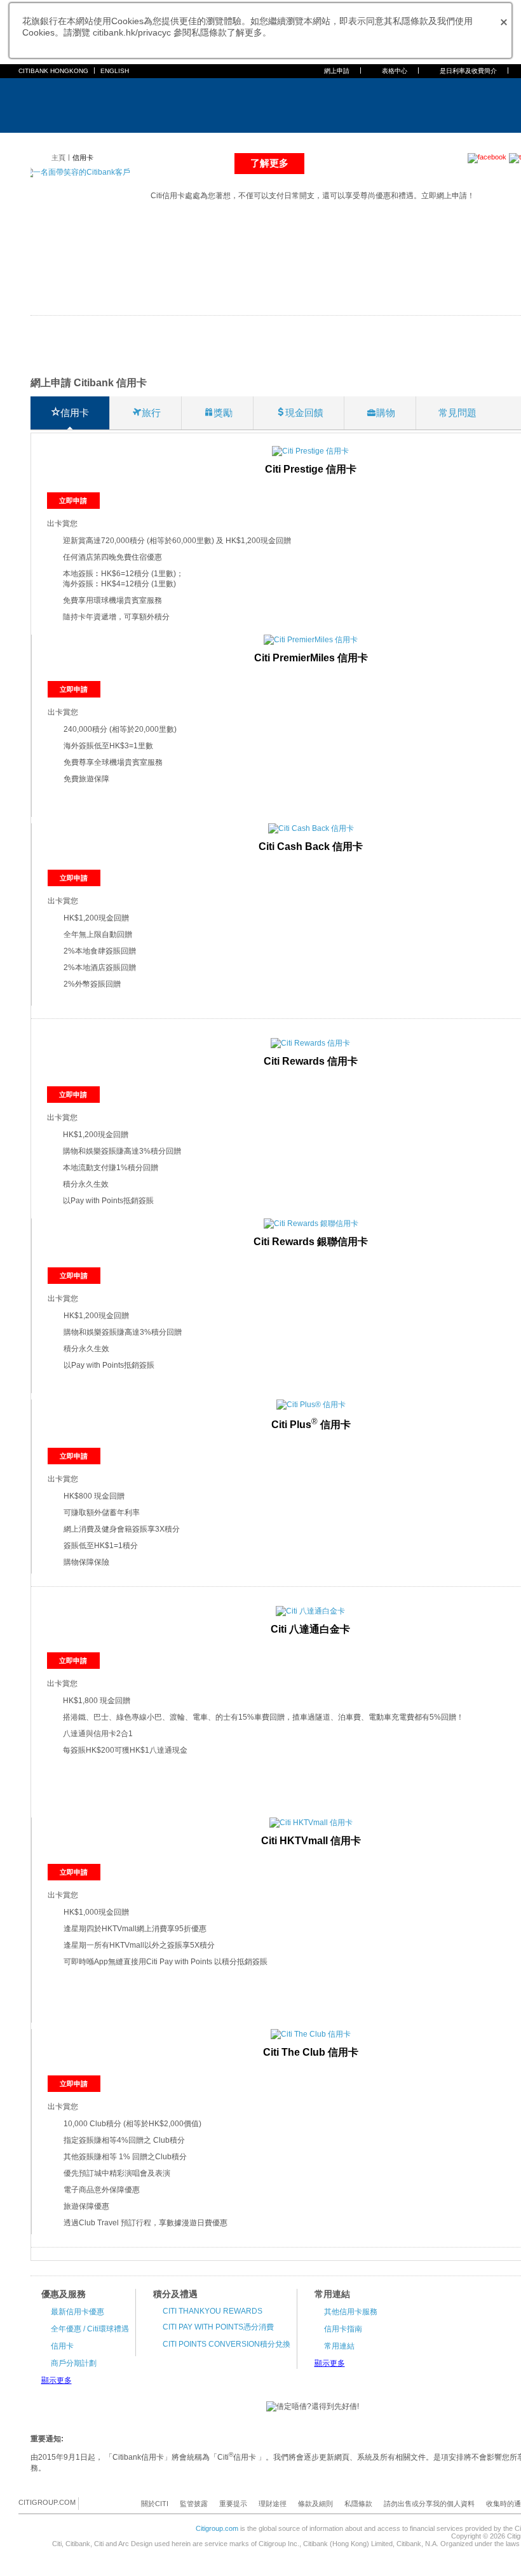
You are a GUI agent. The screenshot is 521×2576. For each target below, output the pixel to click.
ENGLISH (115, 71)
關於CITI (155, 2504)
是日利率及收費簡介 (468, 71)
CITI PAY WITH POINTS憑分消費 (218, 2327)
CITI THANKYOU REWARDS (213, 2311)
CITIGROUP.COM (47, 2502)
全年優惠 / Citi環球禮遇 (90, 2329)
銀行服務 (59, 141)
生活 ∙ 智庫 (403, 141)
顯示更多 (57, 2380)
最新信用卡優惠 (78, 2312)
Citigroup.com (217, 2528)
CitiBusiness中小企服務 (333, 141)
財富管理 (224, 141)
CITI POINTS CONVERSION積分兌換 (227, 2344)
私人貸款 (158, 141)
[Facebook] (89, 2503)
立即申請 (73, 501)
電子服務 (265, 141)
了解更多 (269, 163)
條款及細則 (315, 2504)
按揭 (125, 141)
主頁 (26, 141)
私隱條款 (358, 2504)
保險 (191, 141)
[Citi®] (60, 104)
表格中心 (395, 71)
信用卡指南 (343, 2329)
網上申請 (337, 71)
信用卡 (96, 141)
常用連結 (339, 2346)
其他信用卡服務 (351, 2312)
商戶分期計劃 (74, 2363)
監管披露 (194, 2504)
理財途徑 (273, 2504)
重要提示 (233, 2504)
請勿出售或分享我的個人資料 (429, 2504)
